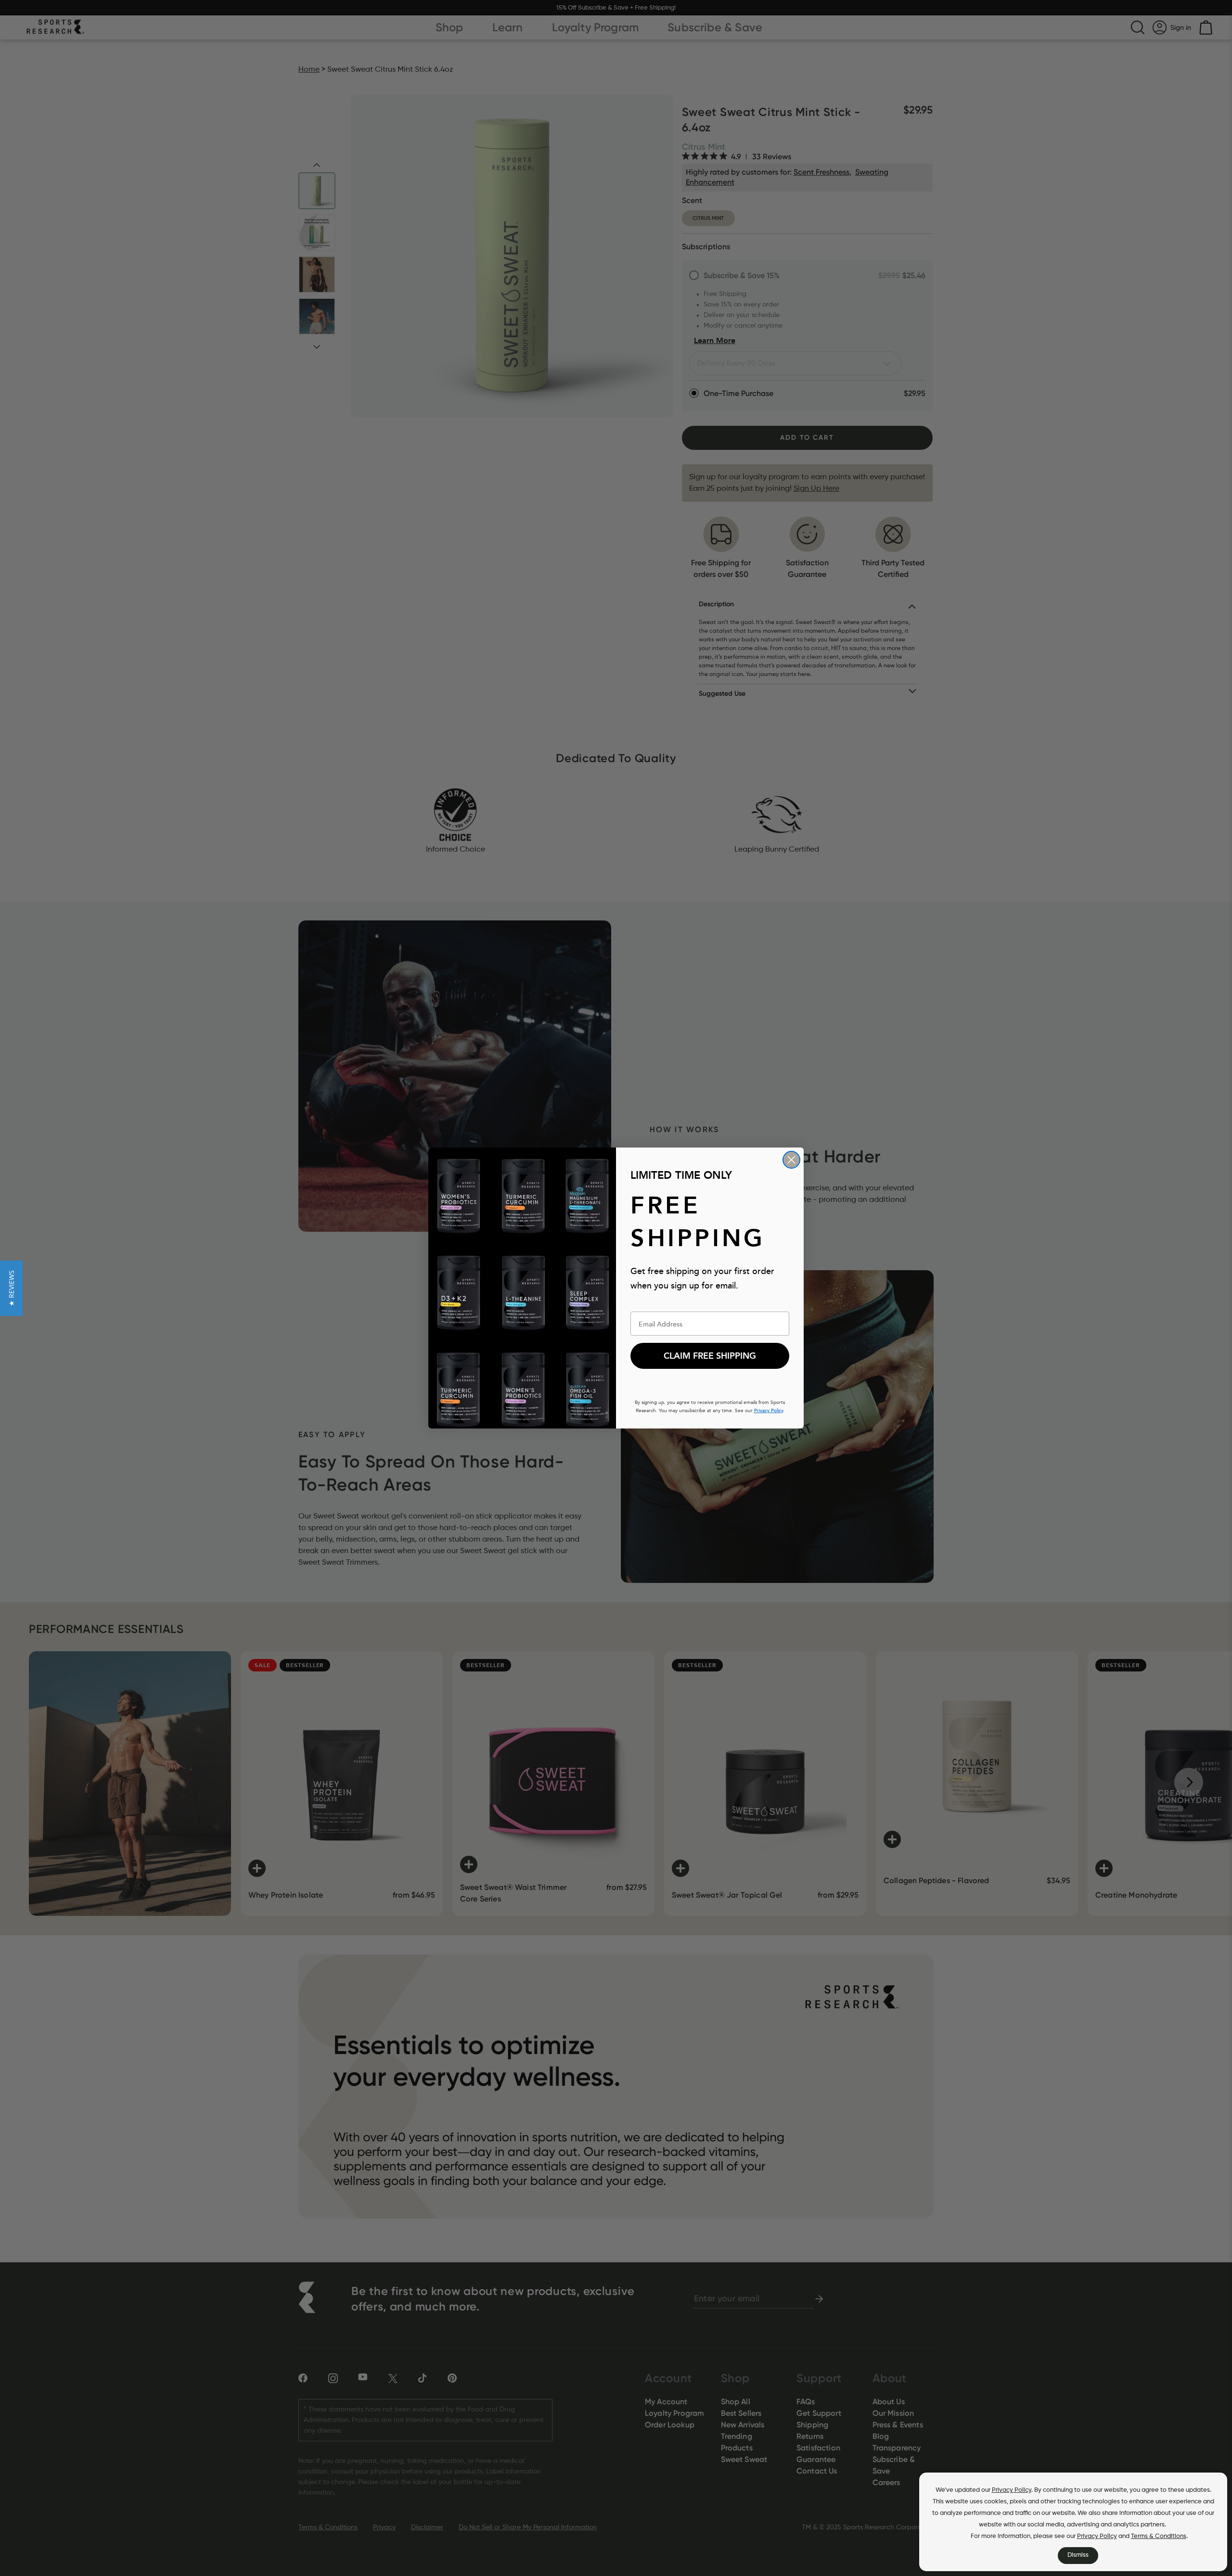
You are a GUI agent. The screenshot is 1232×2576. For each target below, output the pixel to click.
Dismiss (1078, 2555)
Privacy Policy (1012, 2490)
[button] (11, 1288)
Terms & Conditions (1159, 2536)
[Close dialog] (791, 1160)
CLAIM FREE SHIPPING (710, 1356)
